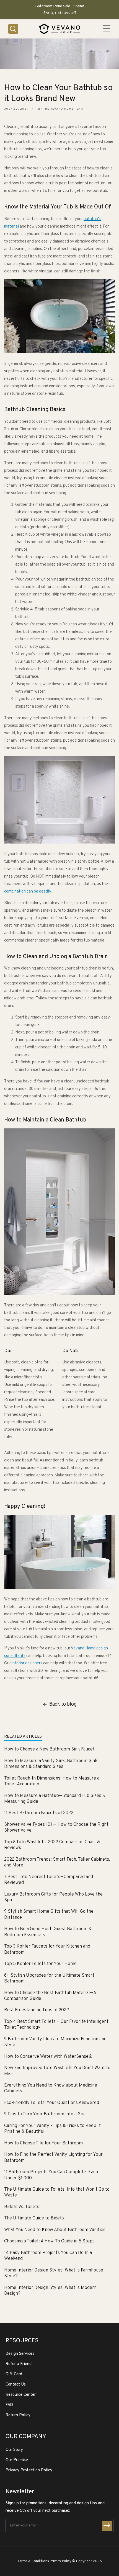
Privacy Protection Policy (29, 2470)
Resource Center (21, 2395)
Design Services (20, 2354)
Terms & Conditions (33, 2561)
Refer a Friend (19, 2364)
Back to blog (63, 1704)
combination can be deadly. (28, 892)
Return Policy (18, 2415)
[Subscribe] (107, 2526)
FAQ (9, 2405)
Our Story (14, 2450)
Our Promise (17, 2460)
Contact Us (16, 2385)
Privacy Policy (61, 2561)
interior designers (27, 1663)
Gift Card (14, 2374)
